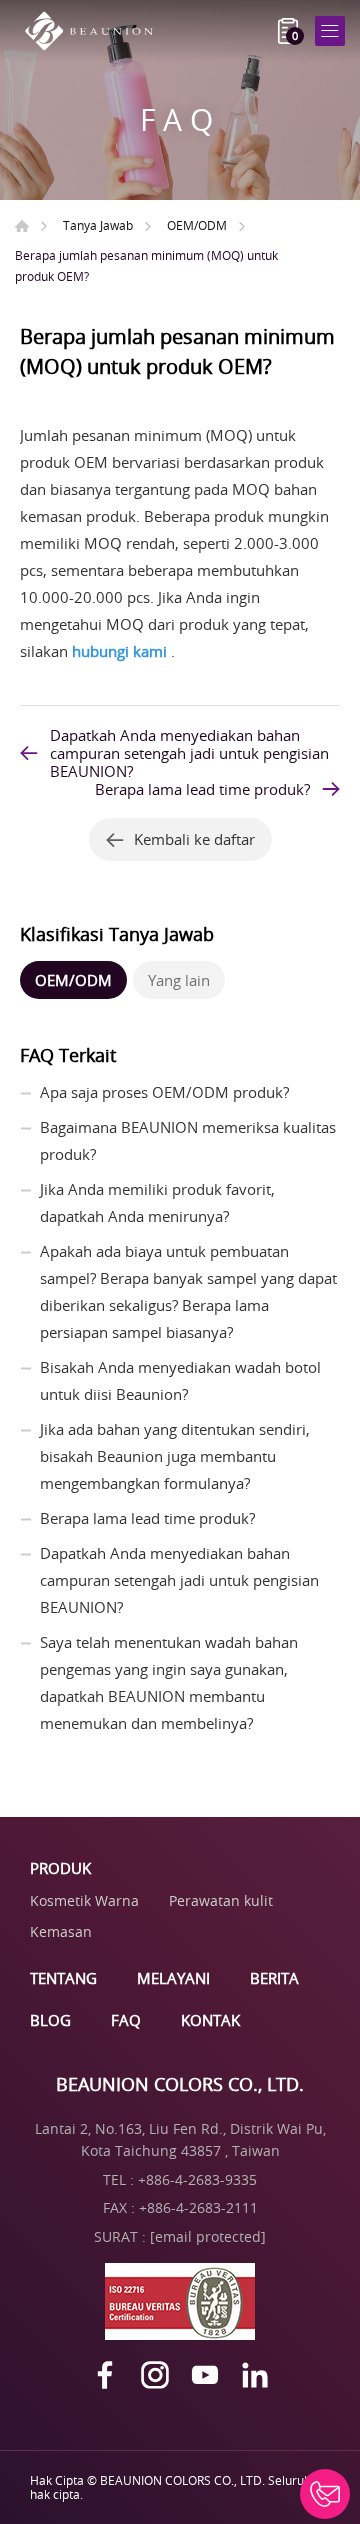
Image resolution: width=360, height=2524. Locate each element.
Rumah (22, 226)
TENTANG (63, 1978)
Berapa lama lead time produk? (202, 789)
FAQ (126, 2020)
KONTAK (210, 2020)
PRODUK (60, 1868)
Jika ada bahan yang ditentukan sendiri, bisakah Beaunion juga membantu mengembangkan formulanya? (175, 1456)
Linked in (255, 2375)
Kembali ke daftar (194, 839)
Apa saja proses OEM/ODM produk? (164, 1092)
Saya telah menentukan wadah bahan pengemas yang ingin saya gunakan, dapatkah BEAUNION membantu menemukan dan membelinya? (169, 1682)
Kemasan (61, 1931)
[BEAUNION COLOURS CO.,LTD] (95, 31)
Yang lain (179, 980)
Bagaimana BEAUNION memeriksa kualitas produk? (188, 1140)
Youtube (205, 2375)
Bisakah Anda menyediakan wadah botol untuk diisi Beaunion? (180, 1380)
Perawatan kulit (221, 1900)
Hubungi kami (325, 2494)
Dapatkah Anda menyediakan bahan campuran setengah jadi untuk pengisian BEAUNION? (189, 753)
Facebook (105, 2375)
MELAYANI (173, 1978)
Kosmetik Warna (84, 1900)
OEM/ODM (197, 225)
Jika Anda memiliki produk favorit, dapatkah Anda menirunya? (157, 1202)
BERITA (274, 1978)
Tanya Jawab (98, 225)
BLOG (50, 2020)
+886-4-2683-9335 (197, 2179)
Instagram (155, 2375)
